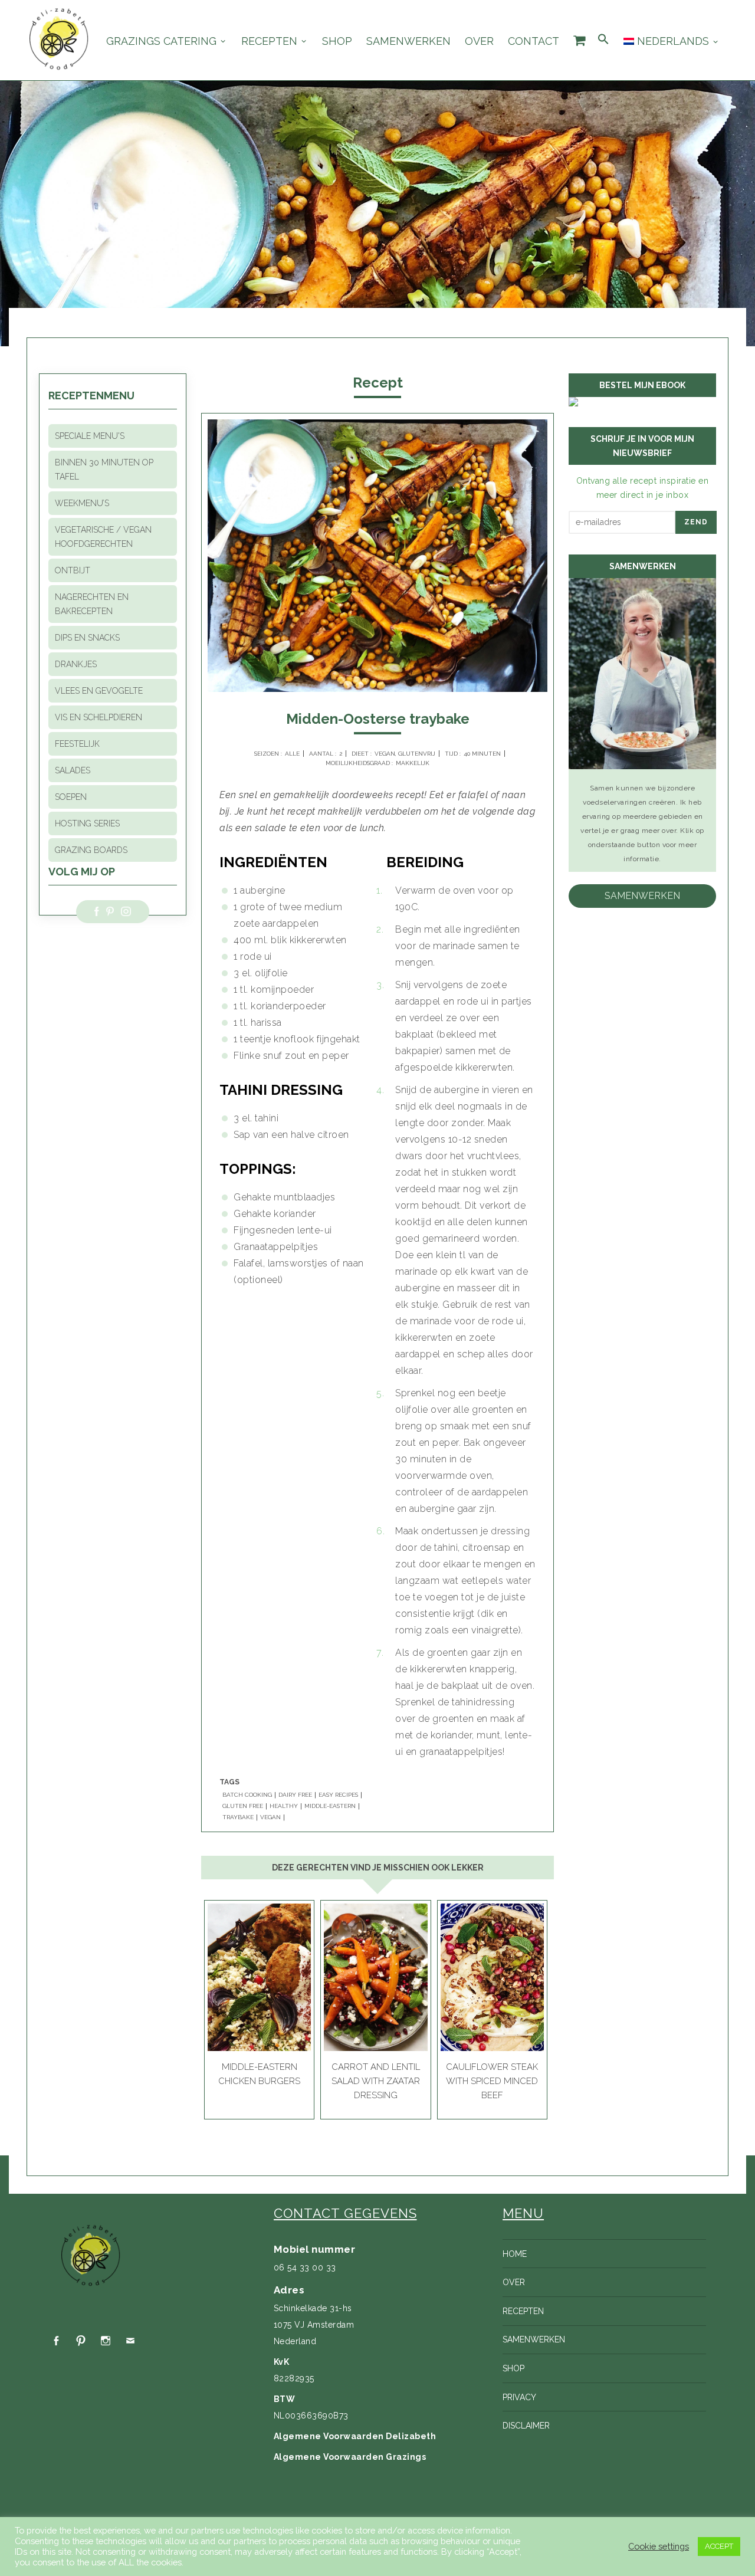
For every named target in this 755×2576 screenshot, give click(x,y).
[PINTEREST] (81, 2341)
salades (73, 770)
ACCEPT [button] (719, 2546)
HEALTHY (284, 1806)
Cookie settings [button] (659, 2546)
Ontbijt (73, 570)
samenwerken (642, 896)
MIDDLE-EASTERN (330, 1806)
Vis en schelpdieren (99, 717)
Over (479, 41)
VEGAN (270, 1817)
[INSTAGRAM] (106, 2341)
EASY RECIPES (338, 1795)
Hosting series (87, 823)
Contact (534, 41)
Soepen (71, 797)
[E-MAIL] (130, 2341)
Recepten (269, 41)
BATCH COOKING (247, 1795)
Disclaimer (526, 2426)
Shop (337, 41)
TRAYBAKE (238, 1817)
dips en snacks (87, 638)
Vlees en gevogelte (99, 691)
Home (515, 2254)
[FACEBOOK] (56, 2341)
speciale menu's (90, 436)
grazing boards (91, 850)
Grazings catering (161, 41)
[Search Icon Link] (603, 40)
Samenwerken (408, 41)
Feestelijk (77, 744)
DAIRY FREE (295, 1795)
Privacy (519, 2397)
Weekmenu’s (82, 503)
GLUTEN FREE (243, 1806)
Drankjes (76, 664)
